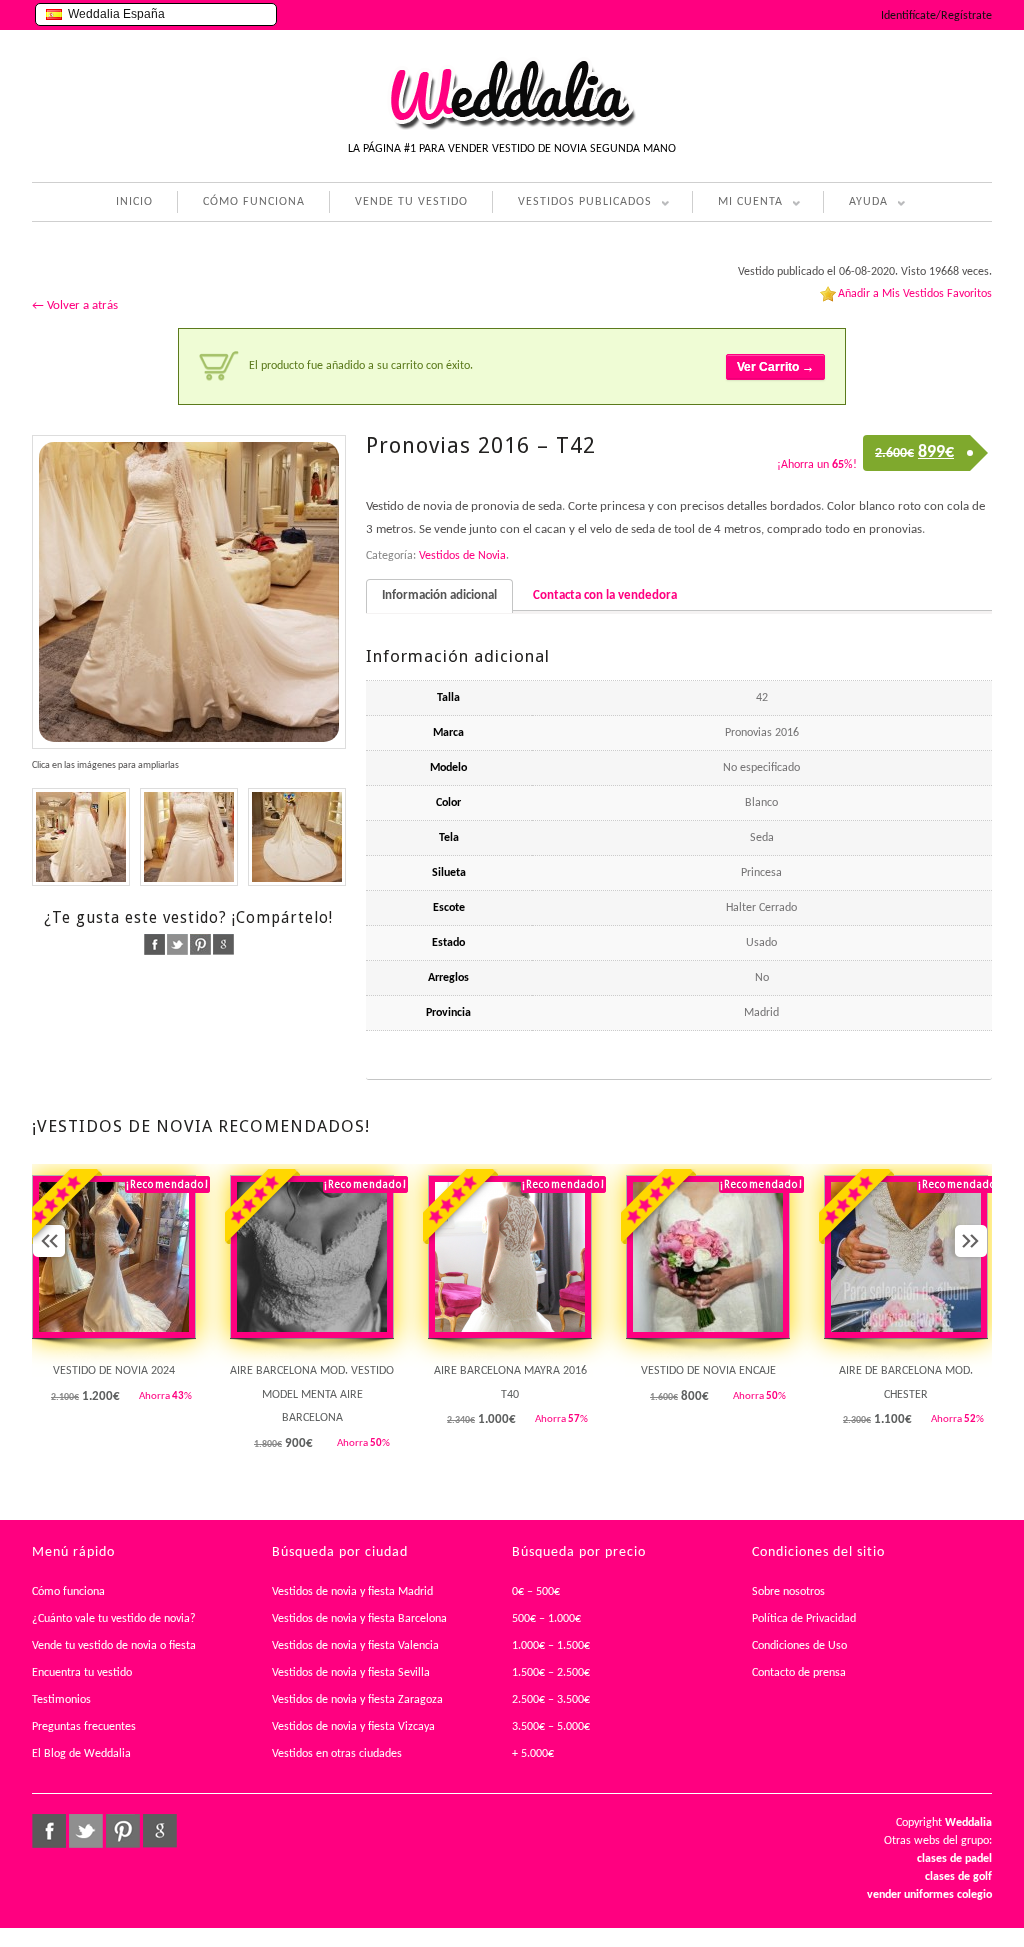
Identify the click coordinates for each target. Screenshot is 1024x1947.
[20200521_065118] (189, 837)
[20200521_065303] (81, 837)
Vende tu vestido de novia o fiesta (114, 1646)
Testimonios (61, 1700)
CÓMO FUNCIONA (254, 202)
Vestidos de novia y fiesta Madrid (352, 1592)
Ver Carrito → (775, 367)
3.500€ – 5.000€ (551, 1727)
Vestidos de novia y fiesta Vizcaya (353, 1727)
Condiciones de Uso (799, 1646)
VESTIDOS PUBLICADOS (572, 204)
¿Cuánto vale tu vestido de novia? (114, 1619)
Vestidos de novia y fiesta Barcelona (359, 1619)
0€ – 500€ (536, 1592)
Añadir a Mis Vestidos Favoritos (915, 294)
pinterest (200, 944)
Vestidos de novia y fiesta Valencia (355, 1646)
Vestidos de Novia (462, 556)
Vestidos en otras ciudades (337, 1754)
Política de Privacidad (804, 1619)
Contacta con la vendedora (605, 595)
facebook (154, 944)
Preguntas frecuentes (84, 1727)
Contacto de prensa (799, 1673)
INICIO (134, 202)
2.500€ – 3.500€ (551, 1700)
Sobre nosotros (788, 1592)
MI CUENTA (737, 204)
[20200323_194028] (297, 837)
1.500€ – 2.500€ (551, 1673)
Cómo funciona (68, 1592)
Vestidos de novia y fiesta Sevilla (351, 1673)
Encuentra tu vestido (82, 1673)
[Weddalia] (512, 127)
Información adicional (439, 595)
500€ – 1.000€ (546, 1619)
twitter (177, 944)
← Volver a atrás (75, 305)
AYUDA (855, 204)
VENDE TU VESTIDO (411, 202)
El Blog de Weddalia (81, 1754)
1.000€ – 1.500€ (551, 1646)
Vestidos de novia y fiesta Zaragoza (357, 1700)
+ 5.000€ (533, 1754)
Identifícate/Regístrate (936, 16)
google (223, 944)
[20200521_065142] (189, 592)
